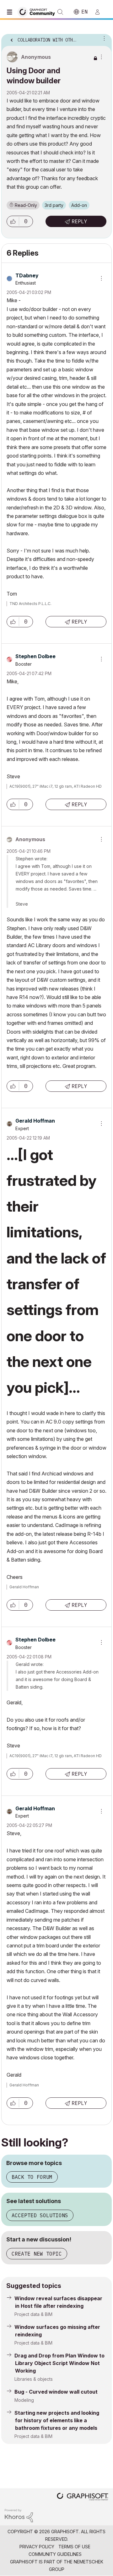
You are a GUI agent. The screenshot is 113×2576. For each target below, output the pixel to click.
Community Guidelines (55, 2554)
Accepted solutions (40, 2215)
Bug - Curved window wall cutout (56, 2392)
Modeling (24, 2400)
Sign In (100, 12)
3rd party (54, 205)
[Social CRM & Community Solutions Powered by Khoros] (19, 2515)
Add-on (79, 205)
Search (60, 12)
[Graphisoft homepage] (83, 2497)
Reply (79, 221)
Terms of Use (74, 2547)
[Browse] (11, 12)
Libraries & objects (34, 2379)
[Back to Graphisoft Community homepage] (38, 11)
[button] (13, 221)
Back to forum (32, 2177)
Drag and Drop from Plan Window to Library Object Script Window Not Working (59, 2363)
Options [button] (103, 38)
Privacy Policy (37, 2547)
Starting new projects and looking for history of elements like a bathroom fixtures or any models (57, 2420)
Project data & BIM (33, 2314)
